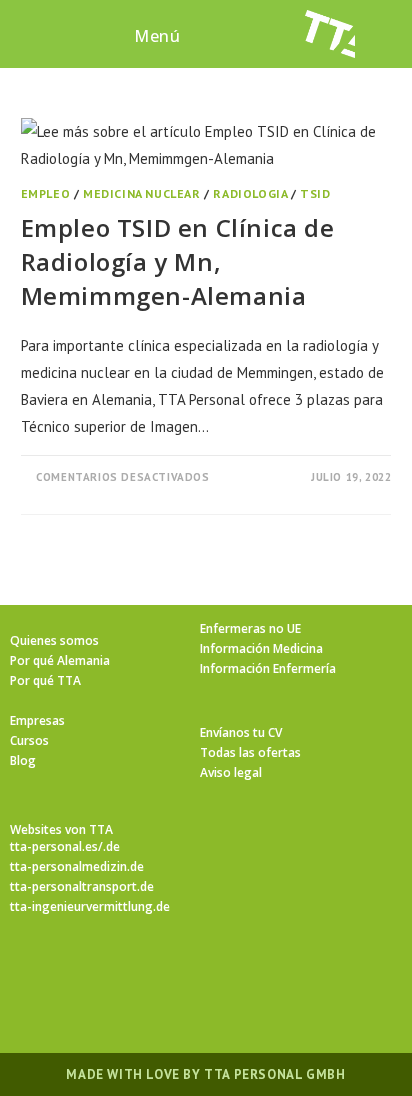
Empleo (46, 193)
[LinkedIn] (230, 973)
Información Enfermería (268, 668)
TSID (315, 193)
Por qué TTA (45, 680)
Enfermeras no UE (250, 628)
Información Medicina (261, 648)
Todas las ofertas (250, 752)
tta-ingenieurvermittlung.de (90, 906)
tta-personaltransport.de (82, 886)
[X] (86, 973)
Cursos (29, 740)
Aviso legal (231, 772)
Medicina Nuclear (142, 193)
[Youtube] (326, 973)
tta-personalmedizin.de (77, 866)
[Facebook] (134, 973)
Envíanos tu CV (241, 732)
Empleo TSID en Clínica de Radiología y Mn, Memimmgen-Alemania (178, 261)
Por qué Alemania (60, 660)
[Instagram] (182, 973)
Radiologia (250, 193)
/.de (109, 846)
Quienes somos (54, 640)
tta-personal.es (54, 846)
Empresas (37, 720)
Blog (23, 760)
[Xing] (278, 973)
